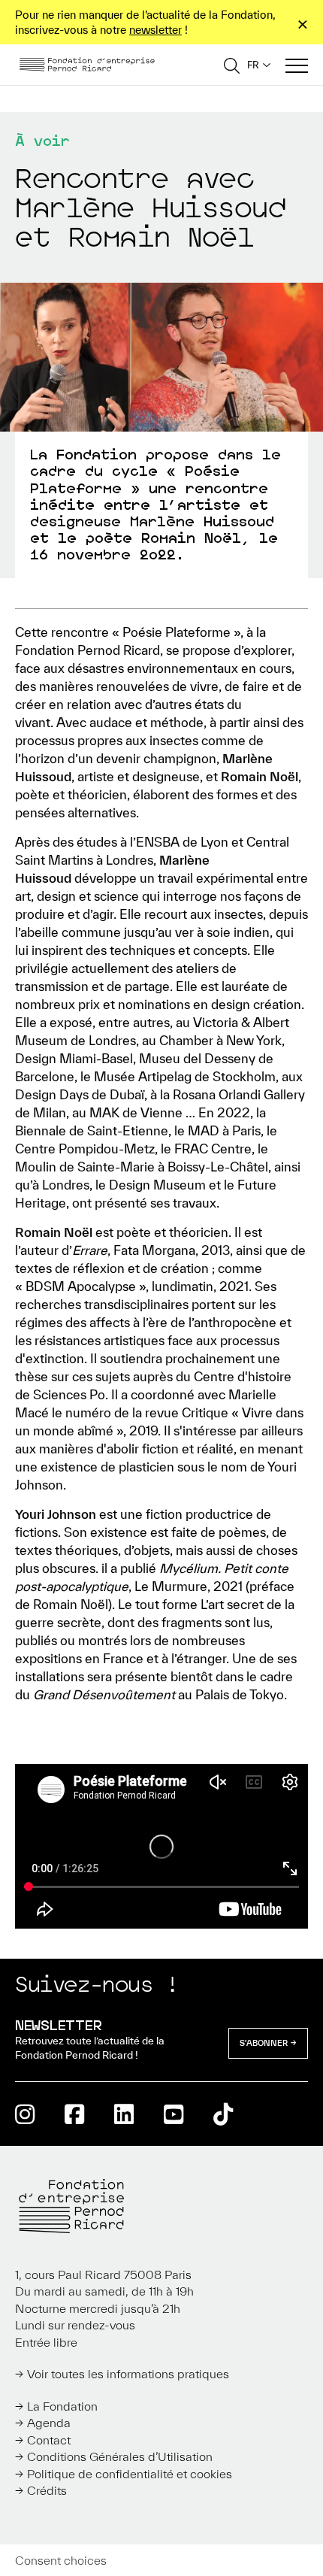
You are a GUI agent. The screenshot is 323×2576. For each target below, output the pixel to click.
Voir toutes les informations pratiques (128, 2374)
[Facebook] (74, 2114)
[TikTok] (223, 2114)
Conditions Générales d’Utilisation (120, 2456)
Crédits (47, 2490)
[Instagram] (25, 2114)
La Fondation (62, 2406)
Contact (49, 2440)
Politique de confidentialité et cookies (130, 2474)
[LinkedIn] (124, 2114)
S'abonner (264, 2043)
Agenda (49, 2423)
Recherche (232, 65)
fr (253, 65)
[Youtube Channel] (174, 2114)
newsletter (155, 30)
